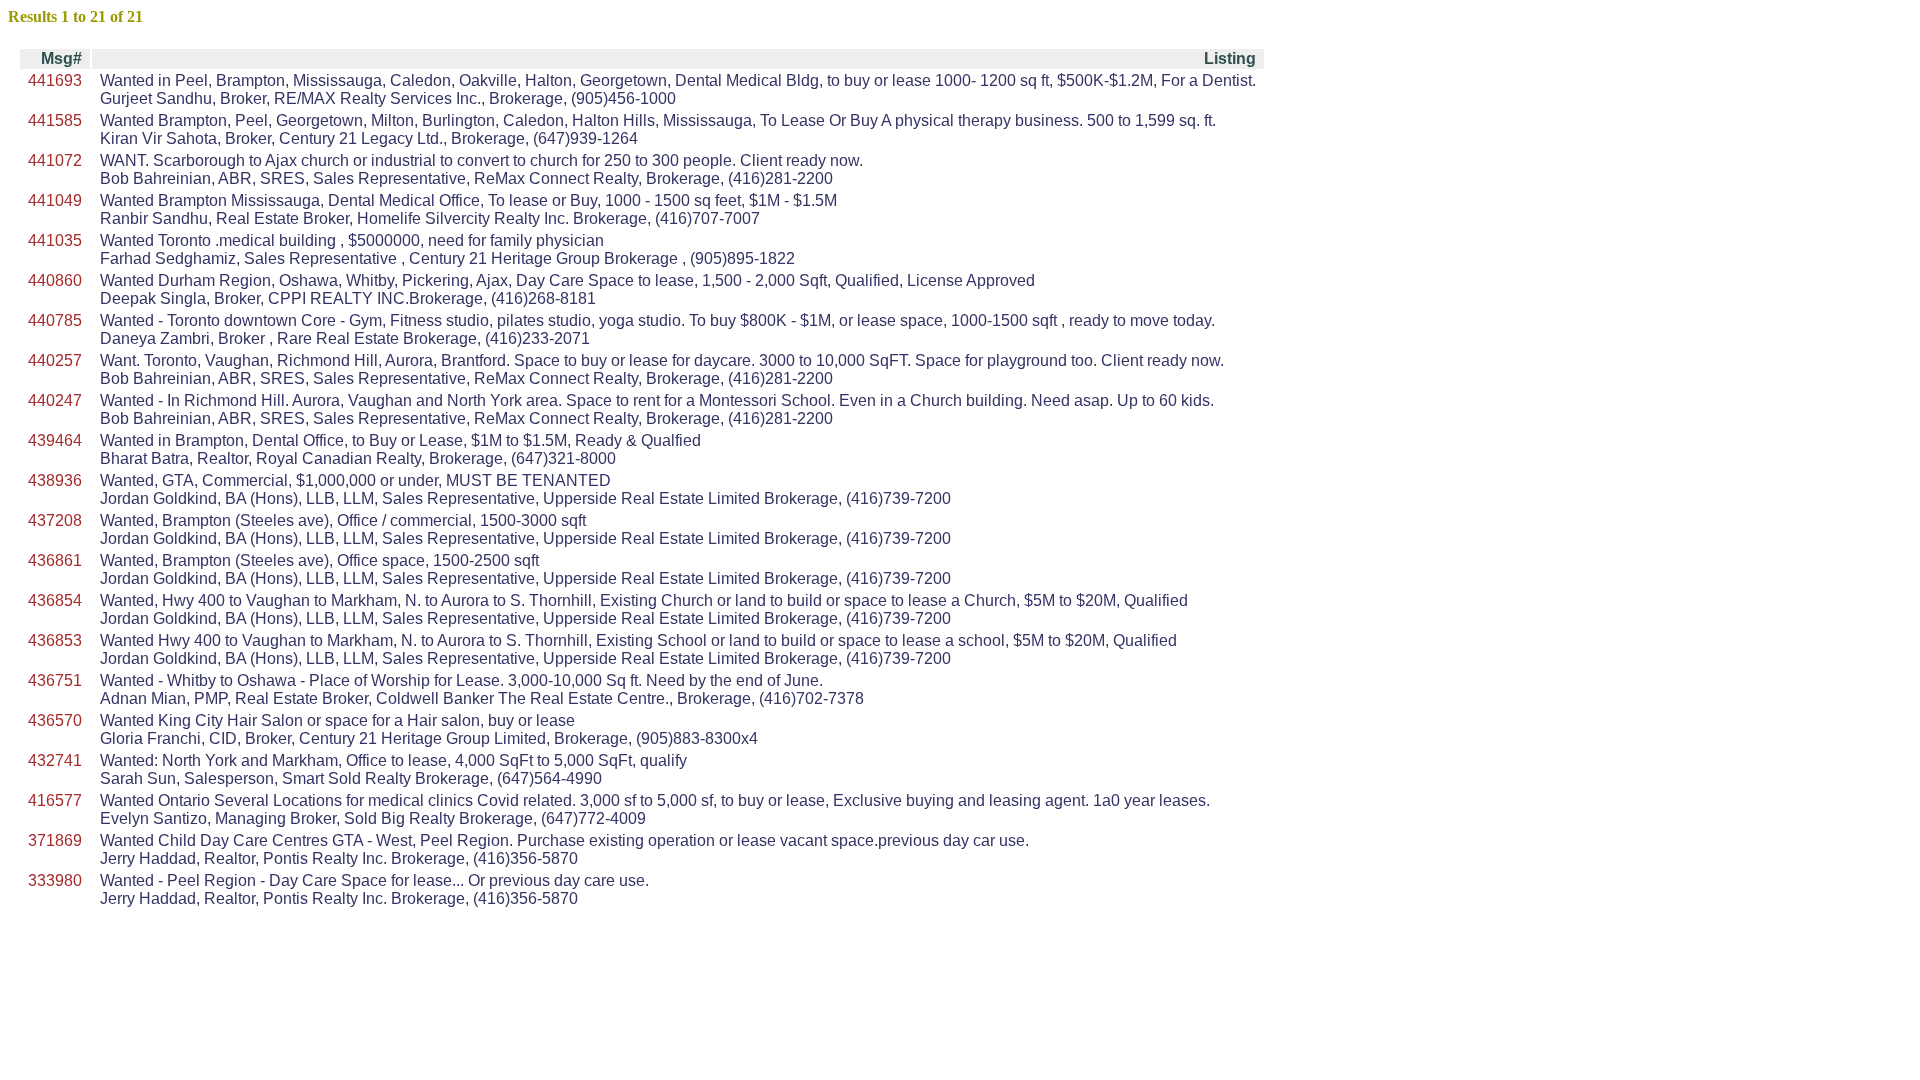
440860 (55, 280)
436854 (55, 600)
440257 (55, 360)
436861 (55, 560)
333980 (55, 880)
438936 (55, 480)
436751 (55, 680)
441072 (55, 160)
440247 (55, 400)
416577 (55, 800)
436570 (55, 720)
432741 (55, 760)
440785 (55, 320)
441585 (55, 120)
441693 (55, 80)
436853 (55, 640)
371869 (55, 840)
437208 (55, 520)
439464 (55, 440)
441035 (55, 240)
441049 (55, 200)
